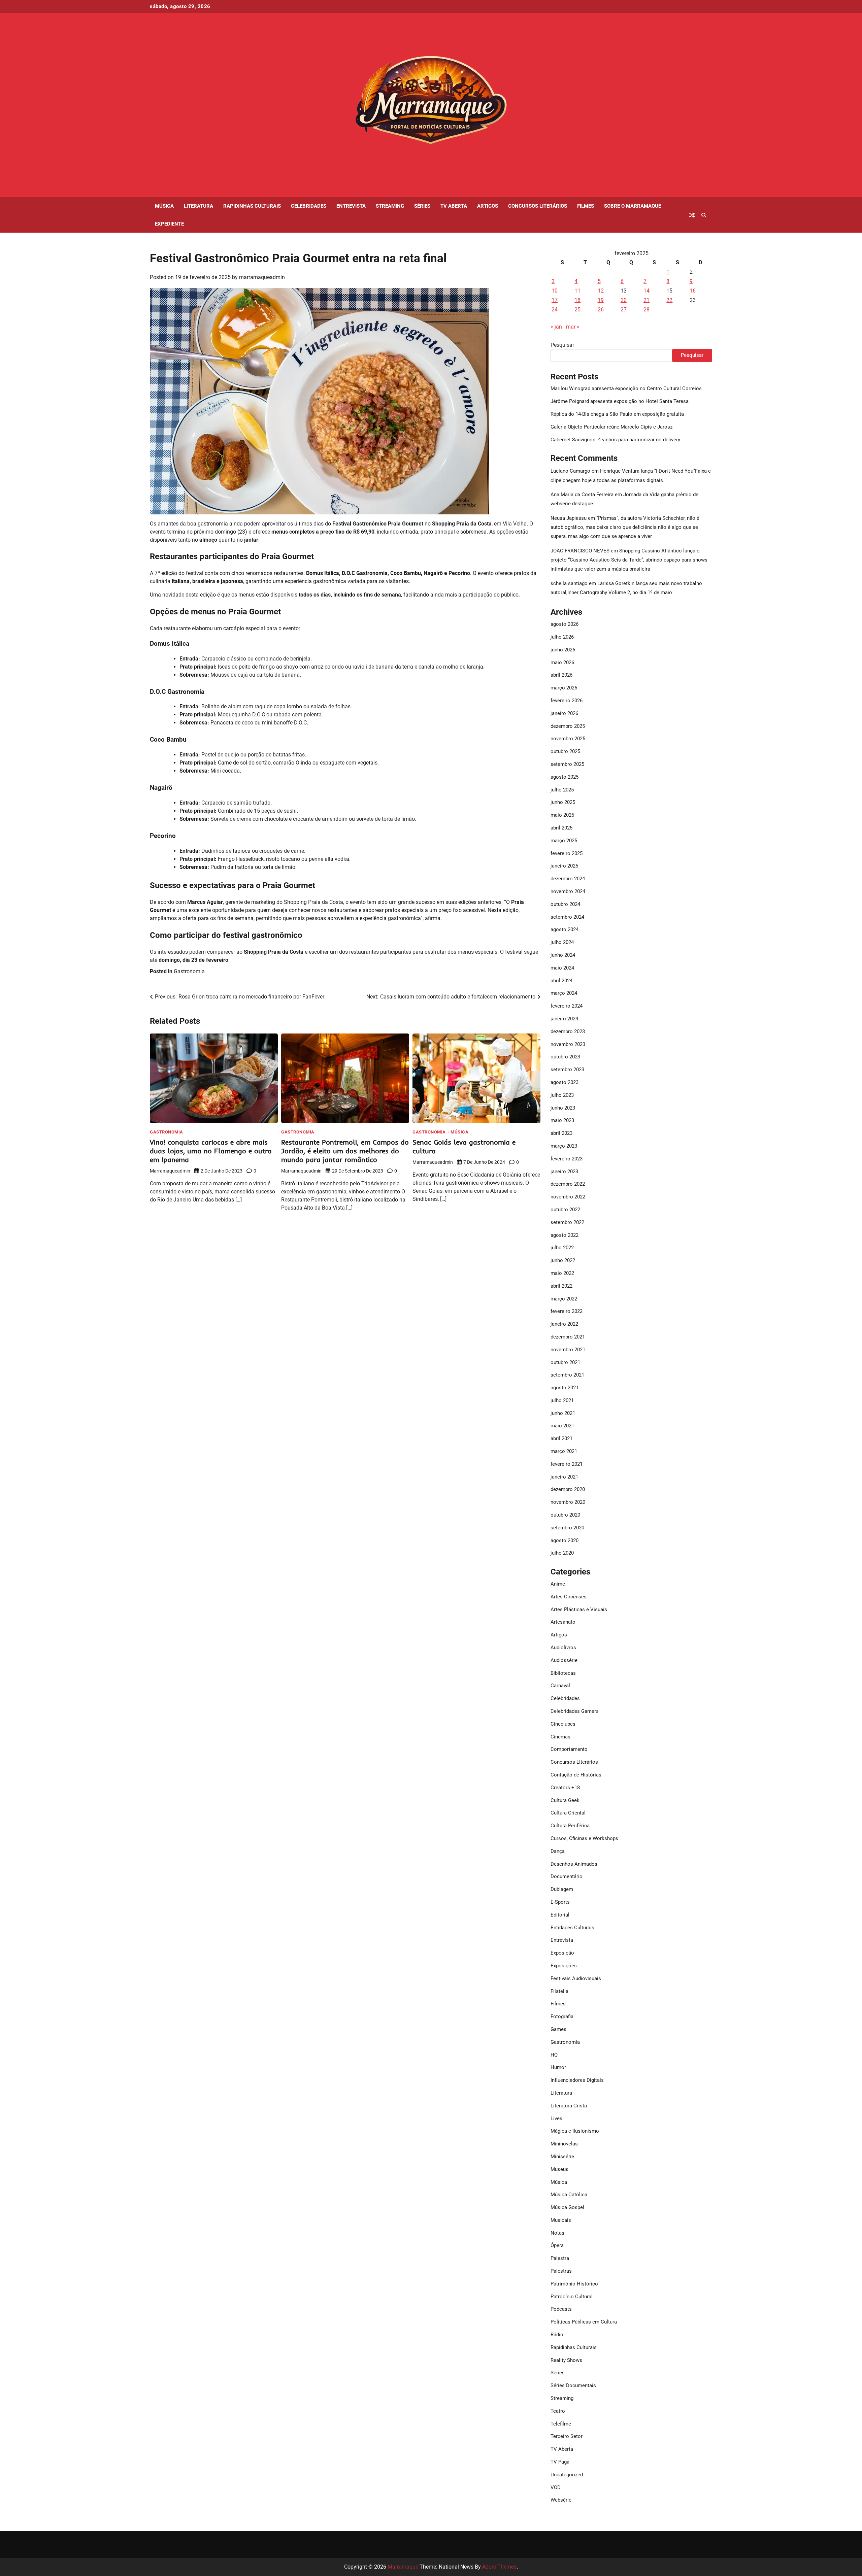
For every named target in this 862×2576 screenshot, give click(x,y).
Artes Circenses (569, 1597)
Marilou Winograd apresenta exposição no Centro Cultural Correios (626, 388)
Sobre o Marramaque (633, 206)
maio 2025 (562, 815)
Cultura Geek (565, 1800)
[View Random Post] (692, 215)
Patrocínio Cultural (572, 2297)
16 (693, 291)
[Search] (704, 215)
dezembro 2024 (568, 879)
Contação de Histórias (576, 1775)
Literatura (198, 206)
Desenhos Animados (574, 1864)
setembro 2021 (567, 1375)
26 (601, 310)
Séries (422, 206)
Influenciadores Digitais (577, 2080)
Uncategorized (567, 2475)
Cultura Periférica (570, 1826)
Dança (558, 1851)
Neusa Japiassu (569, 518)
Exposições (564, 1966)
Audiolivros (563, 1648)
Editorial (560, 1915)
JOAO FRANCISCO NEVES (580, 551)
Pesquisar (562, 345)
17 (555, 300)
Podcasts (561, 2309)
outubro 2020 (565, 1515)
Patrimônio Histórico (574, 2284)
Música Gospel (567, 2207)
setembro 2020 (567, 1528)
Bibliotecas (563, 1673)
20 (624, 300)
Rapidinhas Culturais (252, 206)
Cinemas (560, 1737)
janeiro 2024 (564, 1019)
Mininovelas (564, 2144)
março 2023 (564, 1146)
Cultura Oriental (568, 1813)
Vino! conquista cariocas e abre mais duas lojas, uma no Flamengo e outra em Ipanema (211, 1151)
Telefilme (561, 2424)
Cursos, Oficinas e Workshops (584, 1838)
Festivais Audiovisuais (576, 1978)
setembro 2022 (567, 1222)
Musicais (561, 2220)
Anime (558, 1584)
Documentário (567, 1876)
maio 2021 (562, 1426)
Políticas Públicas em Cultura (584, 2322)
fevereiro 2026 (567, 701)
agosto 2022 (565, 1235)
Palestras (561, 2271)
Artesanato (563, 1622)
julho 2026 (562, 637)
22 (669, 300)
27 (624, 310)
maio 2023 (562, 1120)
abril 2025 (561, 828)
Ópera (557, 2245)
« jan (556, 327)
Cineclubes (563, 1724)
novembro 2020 (568, 1502)
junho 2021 (563, 1413)
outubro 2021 (565, 1362)
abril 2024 (561, 981)
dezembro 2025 (568, 726)
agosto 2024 (565, 929)
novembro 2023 (568, 1044)
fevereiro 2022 (567, 1311)
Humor (558, 2067)
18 (577, 300)
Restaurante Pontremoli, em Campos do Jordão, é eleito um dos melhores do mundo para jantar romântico (345, 1151)
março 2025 (564, 841)
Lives (556, 2119)
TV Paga (560, 2462)
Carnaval (560, 1686)
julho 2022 (562, 1248)
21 (646, 300)
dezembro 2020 (568, 1489)
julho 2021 (562, 1400)
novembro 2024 (568, 891)
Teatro (558, 2411)
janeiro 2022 (564, 1324)
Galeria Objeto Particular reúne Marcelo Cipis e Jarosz (611, 427)
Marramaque (403, 2567)
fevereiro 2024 (567, 1006)
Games (558, 2029)
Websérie (561, 2500)
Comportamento (569, 1749)
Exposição (562, 1953)
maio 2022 (562, 1273)
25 (577, 310)
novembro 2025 (568, 739)
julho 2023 (562, 1095)
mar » (573, 327)
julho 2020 (562, 1553)
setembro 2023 (567, 1070)
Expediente (169, 224)
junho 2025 (563, 802)
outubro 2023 (565, 1057)
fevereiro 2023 (567, 1159)
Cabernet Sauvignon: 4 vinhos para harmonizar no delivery (615, 440)
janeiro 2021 (564, 1477)
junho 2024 (563, 955)
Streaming (390, 206)
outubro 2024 (565, 904)
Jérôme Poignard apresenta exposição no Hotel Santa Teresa (620, 401)
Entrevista (351, 206)
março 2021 (564, 1451)
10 (555, 291)
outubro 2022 (565, 1210)
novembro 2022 (568, 1197)
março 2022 (564, 1299)
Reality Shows (566, 2360)
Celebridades (309, 206)
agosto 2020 (565, 1540)
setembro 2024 (567, 917)
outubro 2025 (565, 751)
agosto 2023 (565, 1082)
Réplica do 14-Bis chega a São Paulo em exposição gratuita (617, 414)
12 (601, 291)
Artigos (488, 206)
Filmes (586, 206)
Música (164, 206)
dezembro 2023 (568, 1031)
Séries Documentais (573, 2385)
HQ (554, 2055)
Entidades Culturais (572, 1928)
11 (577, 291)
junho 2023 (563, 1108)
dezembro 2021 (568, 1337)
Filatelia (559, 1991)
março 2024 (564, 993)
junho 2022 (563, 1260)
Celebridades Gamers (575, 1711)
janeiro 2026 (564, 713)
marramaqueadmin (262, 277)
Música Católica (569, 2195)
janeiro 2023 (564, 1172)
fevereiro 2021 (567, 1464)
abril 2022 (561, 1286)
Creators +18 (565, 1788)
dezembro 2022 (568, 1184)
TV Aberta (454, 206)
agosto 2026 (565, 624)
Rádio (557, 2335)
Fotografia (562, 2016)
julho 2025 (562, 790)
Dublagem (562, 1889)
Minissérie (562, 2157)
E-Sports (560, 1902)
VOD (556, 2487)
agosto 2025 (565, 777)
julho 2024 (562, 942)
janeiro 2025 (564, 866)
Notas (557, 2233)
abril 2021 (561, 1438)
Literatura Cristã (569, 2106)
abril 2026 (561, 675)
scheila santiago (569, 583)
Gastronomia (189, 971)
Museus (559, 2169)
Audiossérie (564, 1660)
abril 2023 (561, 1133)
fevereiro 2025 (567, 853)
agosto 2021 (565, 1388)
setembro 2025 (567, 764)
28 (646, 310)
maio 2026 (562, 663)
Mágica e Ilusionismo (575, 2131)
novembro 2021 (568, 1350)
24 (555, 310)
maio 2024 (562, 968)
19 (601, 300)
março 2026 (564, 688)
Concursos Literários (538, 206)
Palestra (560, 2258)
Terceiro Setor (567, 2436)
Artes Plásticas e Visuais (579, 1609)
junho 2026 (563, 650)
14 (646, 291)
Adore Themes (499, 2567)
